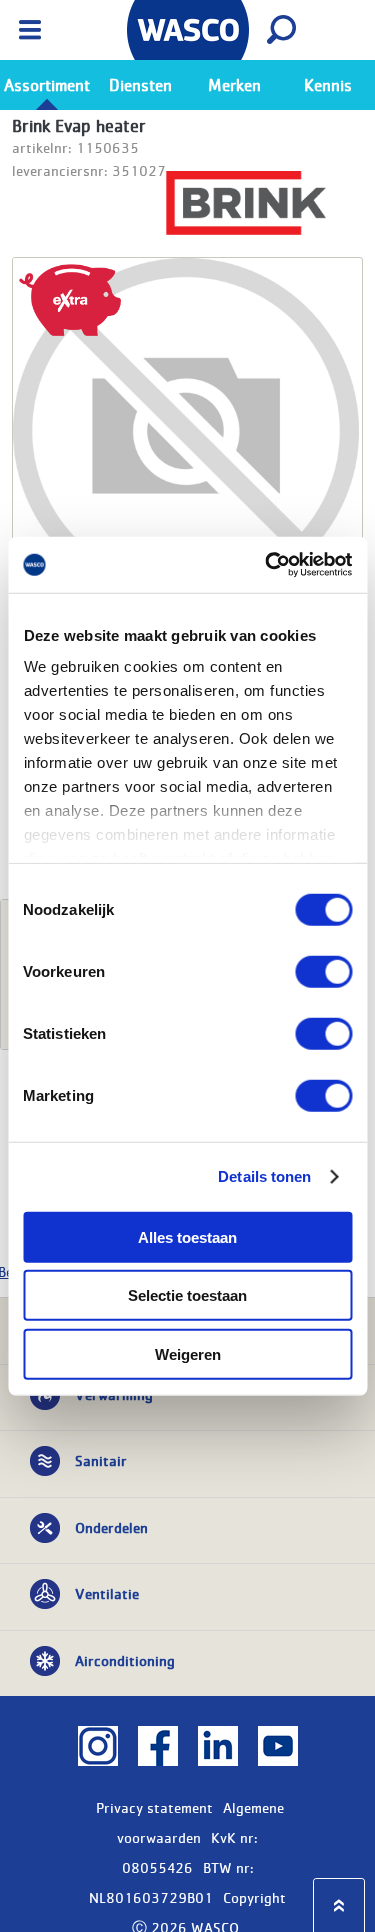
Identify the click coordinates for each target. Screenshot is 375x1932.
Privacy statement (154, 1807)
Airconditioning (125, 1660)
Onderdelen (111, 1527)
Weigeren (188, 1353)
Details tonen (264, 1176)
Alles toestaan (187, 1236)
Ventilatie (107, 1593)
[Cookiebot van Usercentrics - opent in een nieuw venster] (267, 565)
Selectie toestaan (187, 1295)
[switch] (323, 971)
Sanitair (101, 1460)
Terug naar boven (339, 1905)
